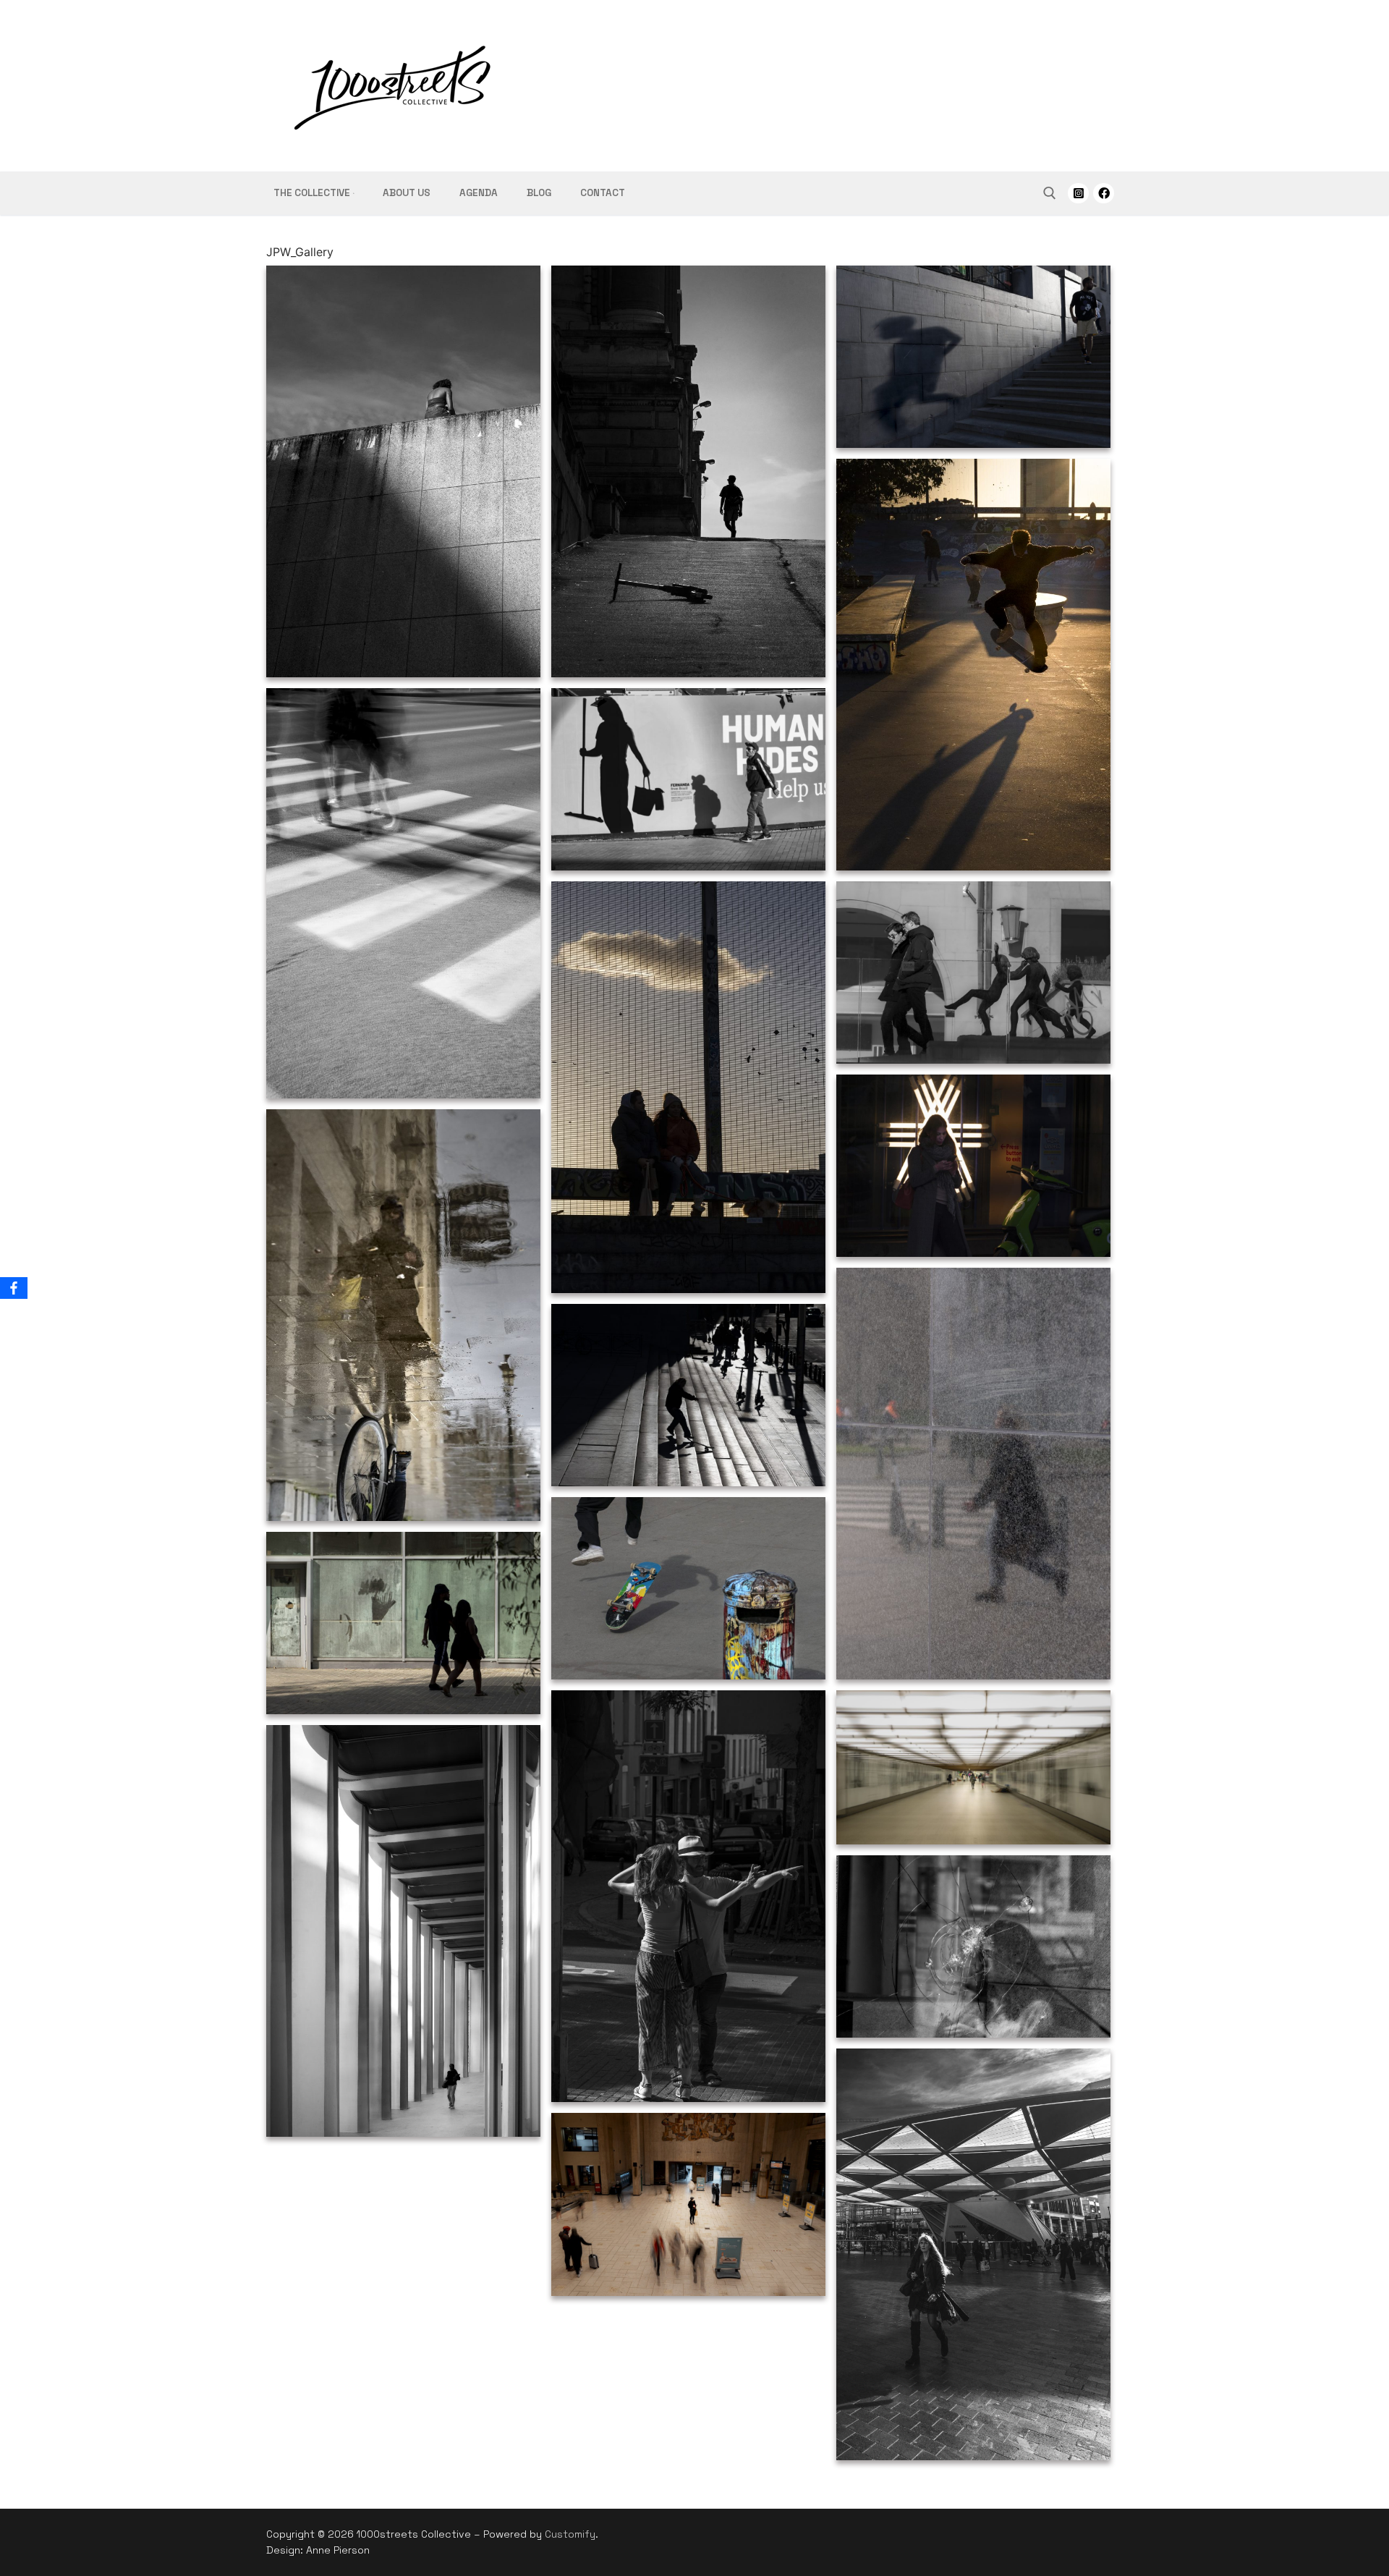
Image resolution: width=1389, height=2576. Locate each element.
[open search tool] (1050, 193)
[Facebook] (1104, 194)
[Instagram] (1078, 194)
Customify (570, 2534)
